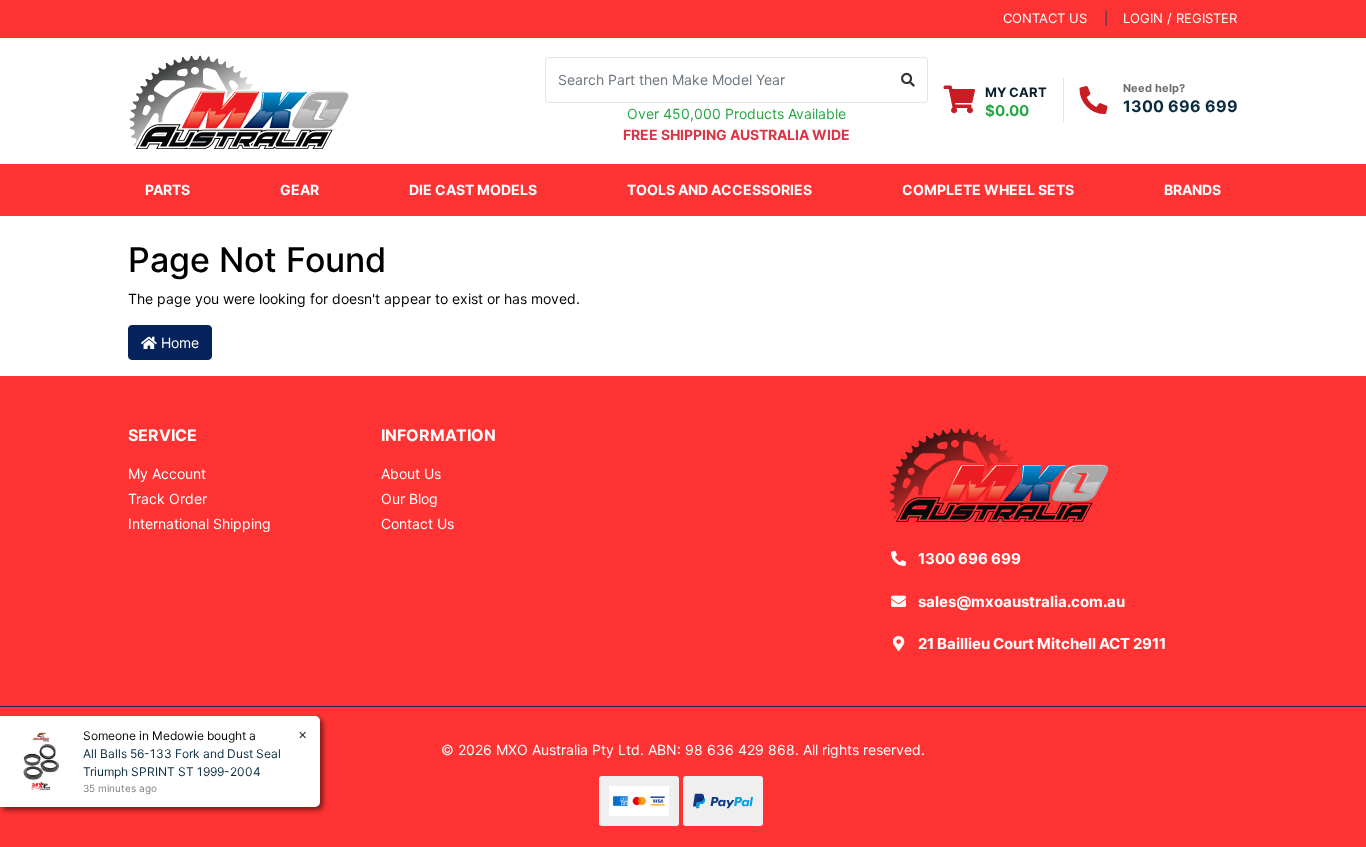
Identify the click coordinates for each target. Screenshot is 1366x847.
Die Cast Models (473, 189)
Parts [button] (167, 189)
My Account (167, 473)
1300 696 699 (1180, 106)
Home (178, 342)
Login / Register (1180, 18)
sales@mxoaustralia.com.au (1021, 601)
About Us (411, 473)
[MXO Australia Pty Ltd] (239, 98)
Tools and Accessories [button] (719, 189)
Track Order (167, 498)
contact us (1045, 18)
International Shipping (199, 523)
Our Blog (409, 498)
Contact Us (417, 523)
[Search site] (908, 80)
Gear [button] (299, 189)
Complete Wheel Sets (988, 189)
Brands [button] (1192, 189)
